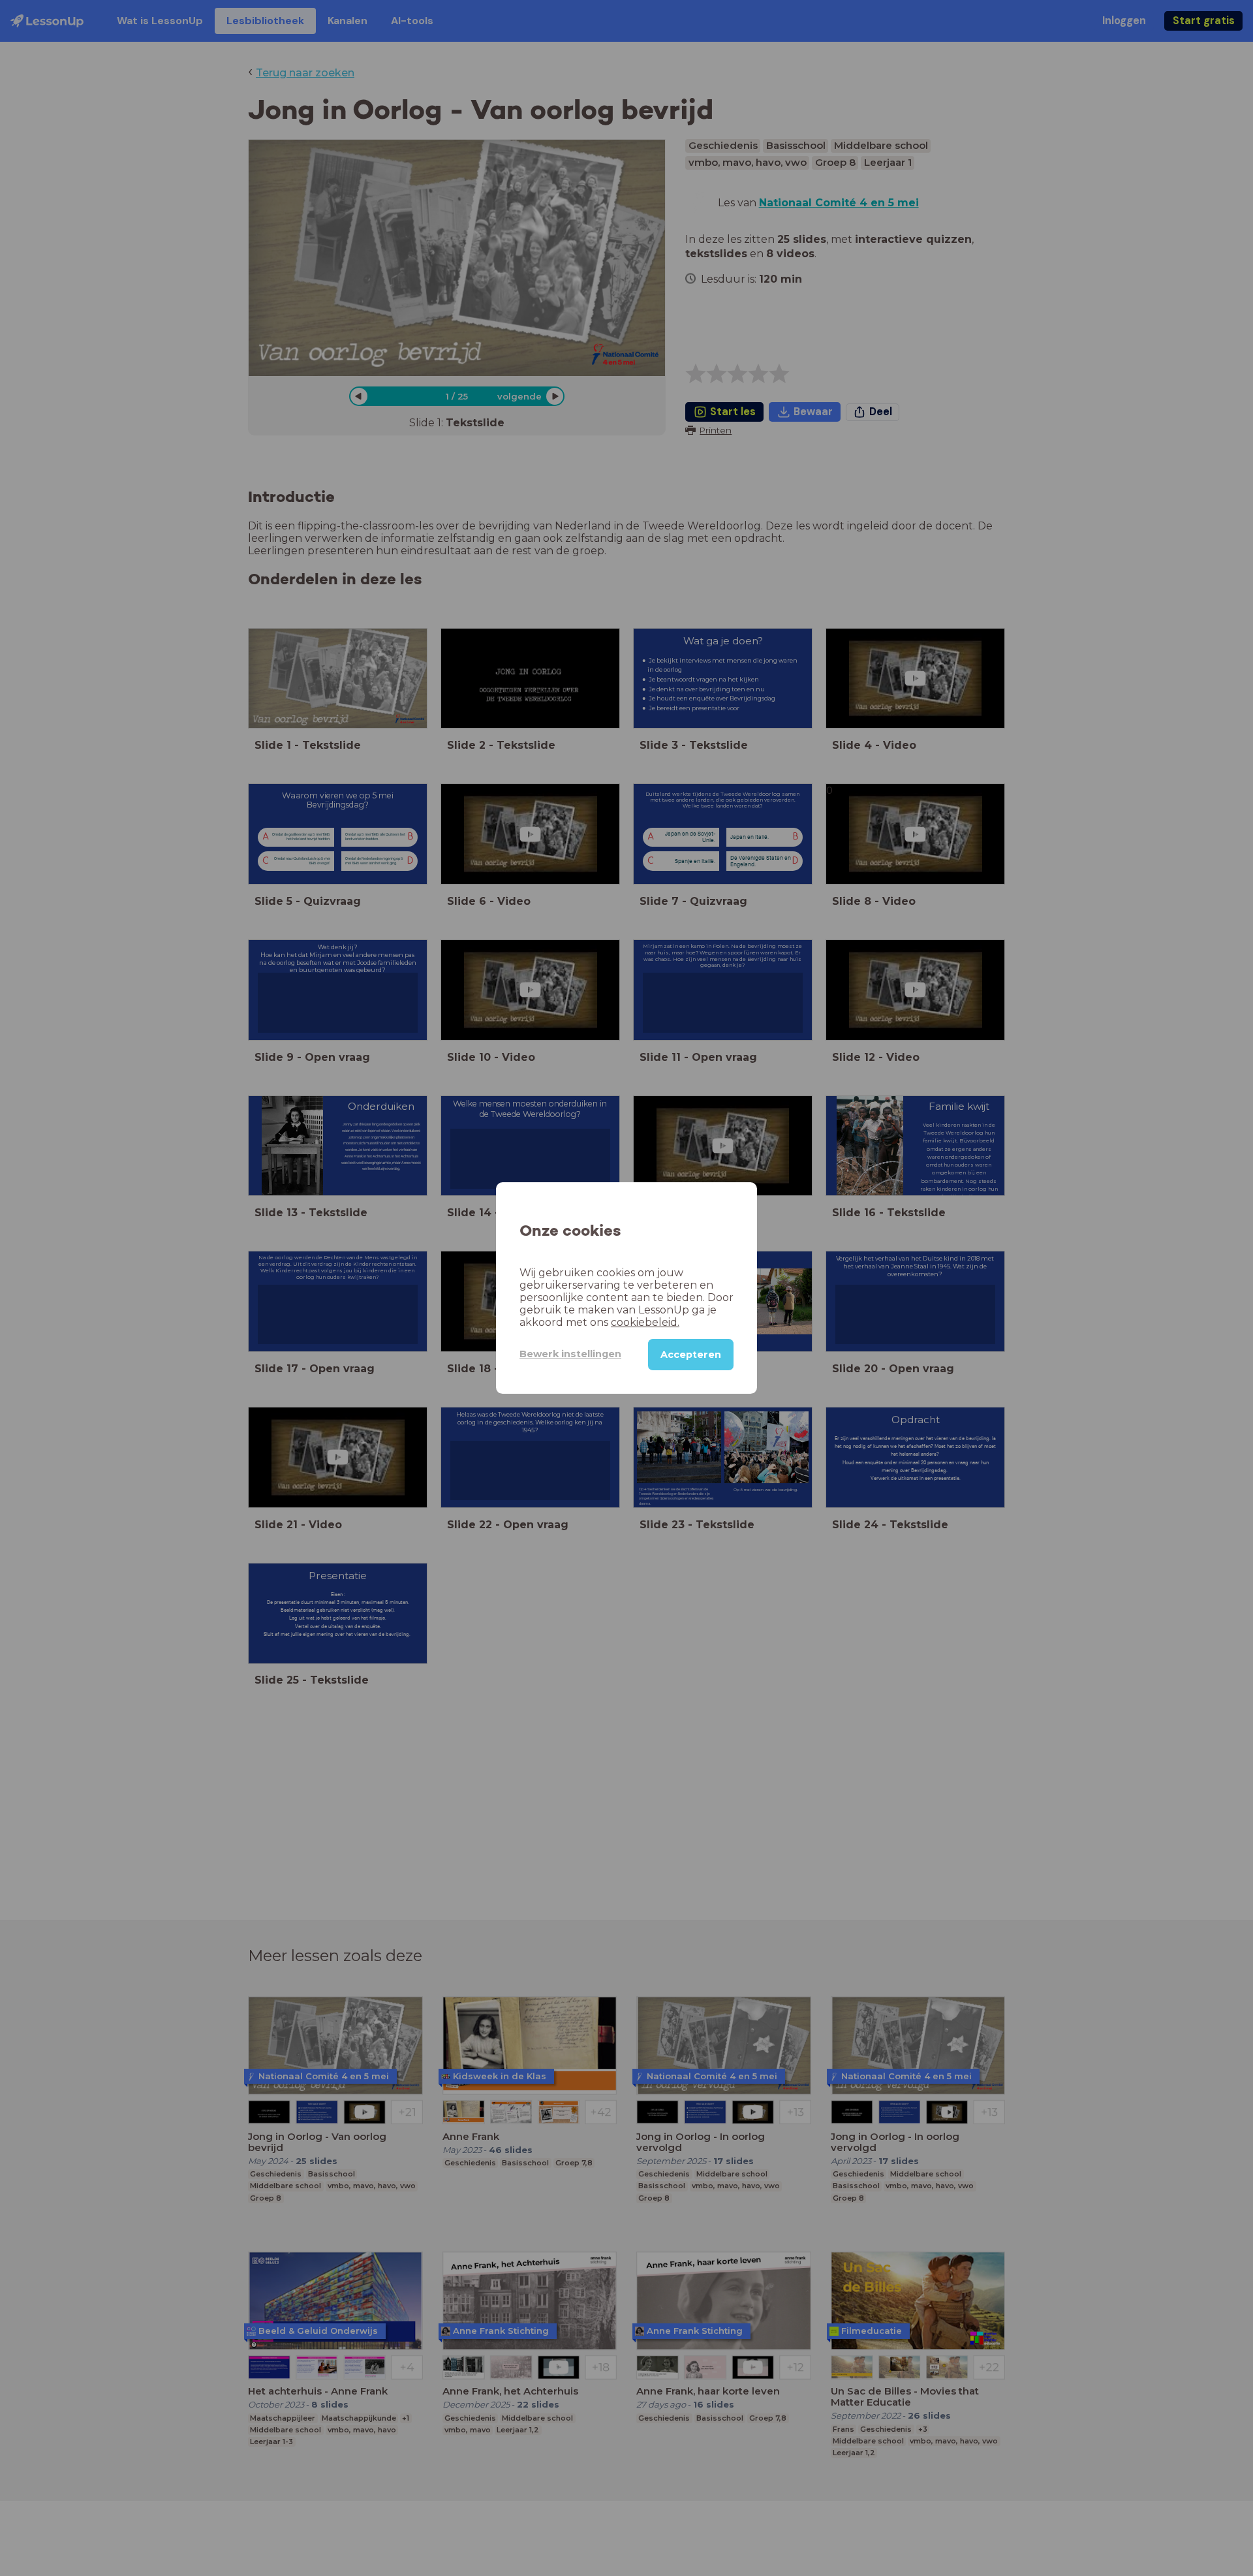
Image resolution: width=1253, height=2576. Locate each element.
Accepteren (691, 1355)
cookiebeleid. (645, 1322)
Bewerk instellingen (570, 1354)
